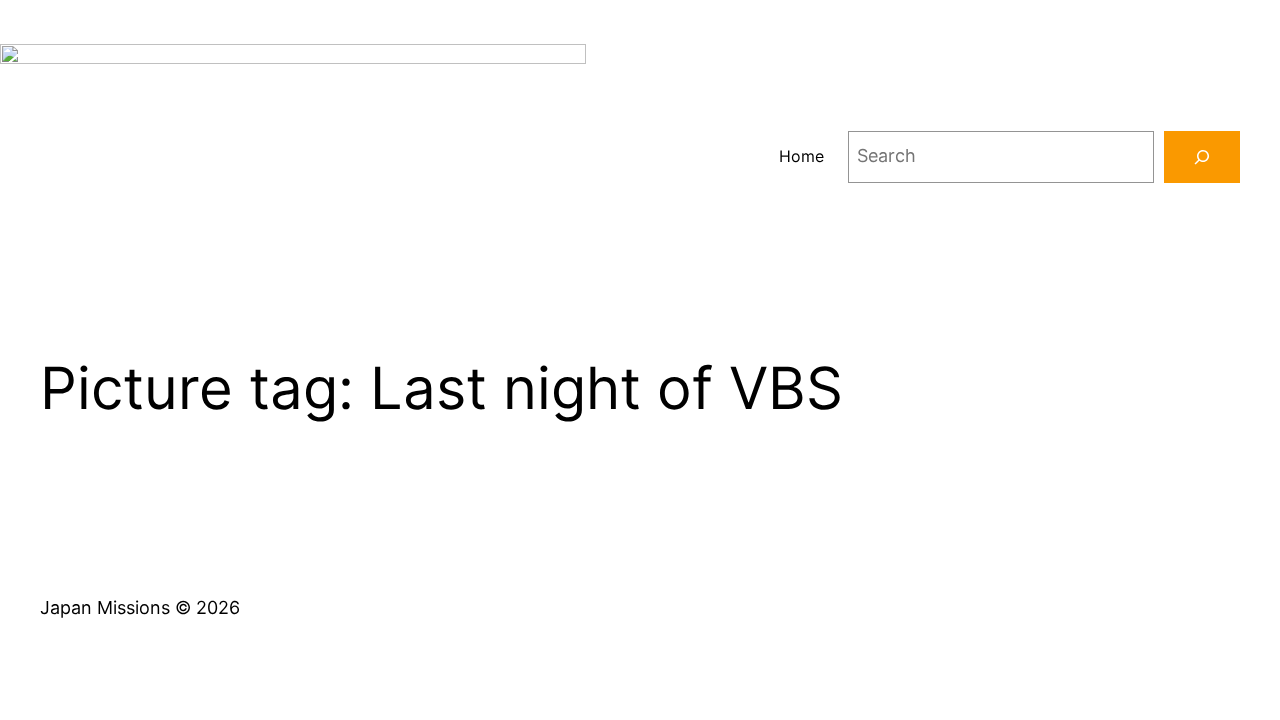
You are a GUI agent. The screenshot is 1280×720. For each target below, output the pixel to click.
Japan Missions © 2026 (140, 607)
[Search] (1202, 157)
